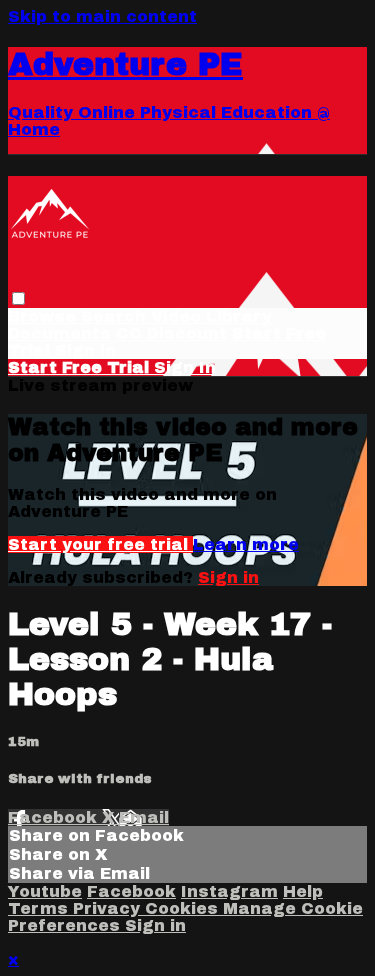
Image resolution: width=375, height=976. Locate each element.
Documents (59, 333)
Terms (40, 908)
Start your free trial (100, 544)
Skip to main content (102, 16)
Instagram (229, 891)
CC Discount (171, 333)
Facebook (55, 817)
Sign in (85, 350)
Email (144, 817)
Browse (44, 316)
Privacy (109, 908)
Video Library (211, 316)
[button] (18, 298)
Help (303, 891)
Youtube (45, 891)
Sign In (185, 367)
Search (116, 316)
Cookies (184, 908)
